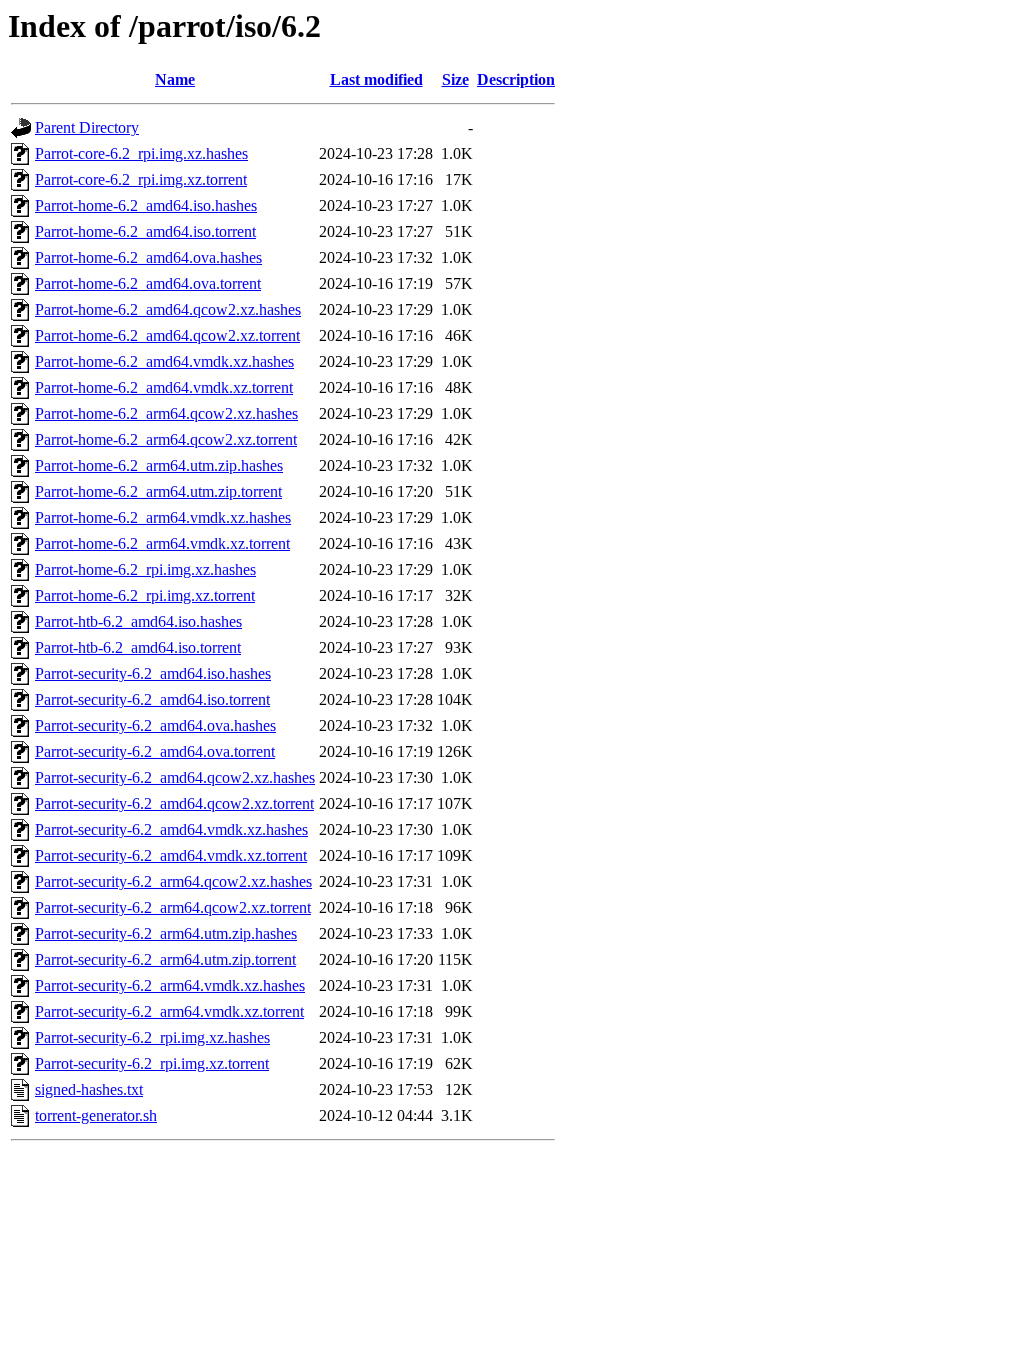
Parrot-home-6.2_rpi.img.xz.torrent (145, 595)
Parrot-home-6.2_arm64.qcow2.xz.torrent (166, 439)
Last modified (376, 79)
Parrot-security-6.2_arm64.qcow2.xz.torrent (173, 907)
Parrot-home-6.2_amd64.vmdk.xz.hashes (164, 361)
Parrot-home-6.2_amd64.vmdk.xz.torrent (164, 387)
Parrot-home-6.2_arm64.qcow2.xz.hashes (166, 413)
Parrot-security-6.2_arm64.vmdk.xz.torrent (169, 1011)
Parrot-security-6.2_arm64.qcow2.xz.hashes (173, 881)
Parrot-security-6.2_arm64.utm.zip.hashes (166, 933)
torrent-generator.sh (96, 1115)
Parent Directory (87, 127)
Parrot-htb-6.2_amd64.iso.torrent (138, 647)
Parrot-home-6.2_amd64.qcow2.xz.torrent (167, 335)
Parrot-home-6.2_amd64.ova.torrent (148, 283)
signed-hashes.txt (89, 1089)
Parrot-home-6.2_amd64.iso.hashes (146, 205)
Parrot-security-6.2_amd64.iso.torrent (152, 699)
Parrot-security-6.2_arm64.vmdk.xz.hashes (170, 985)
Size (455, 79)
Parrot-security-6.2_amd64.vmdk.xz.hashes (171, 829)
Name (175, 79)
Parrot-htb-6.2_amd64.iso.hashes (138, 621)
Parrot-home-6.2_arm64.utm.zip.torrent (158, 491)
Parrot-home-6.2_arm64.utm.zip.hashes (159, 465)
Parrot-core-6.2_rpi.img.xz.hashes (141, 153)
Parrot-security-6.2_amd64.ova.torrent (155, 751)
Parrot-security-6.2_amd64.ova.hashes (155, 725)
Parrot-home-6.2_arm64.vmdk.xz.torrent (162, 543)
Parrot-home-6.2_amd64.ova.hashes (148, 257)
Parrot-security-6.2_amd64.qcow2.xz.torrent (174, 803)
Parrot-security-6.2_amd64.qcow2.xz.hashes (175, 777)
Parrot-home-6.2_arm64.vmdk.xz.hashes (163, 517)
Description (516, 79)
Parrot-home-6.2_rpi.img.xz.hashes (145, 569)
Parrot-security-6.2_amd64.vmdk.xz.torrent (171, 855)
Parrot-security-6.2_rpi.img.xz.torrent (152, 1063)
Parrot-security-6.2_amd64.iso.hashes (153, 673)
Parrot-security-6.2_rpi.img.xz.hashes (152, 1037)
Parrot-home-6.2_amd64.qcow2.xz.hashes (168, 309)
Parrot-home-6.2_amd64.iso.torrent (145, 231)
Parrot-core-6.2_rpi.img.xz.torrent (141, 179)
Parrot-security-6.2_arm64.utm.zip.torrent (165, 959)
